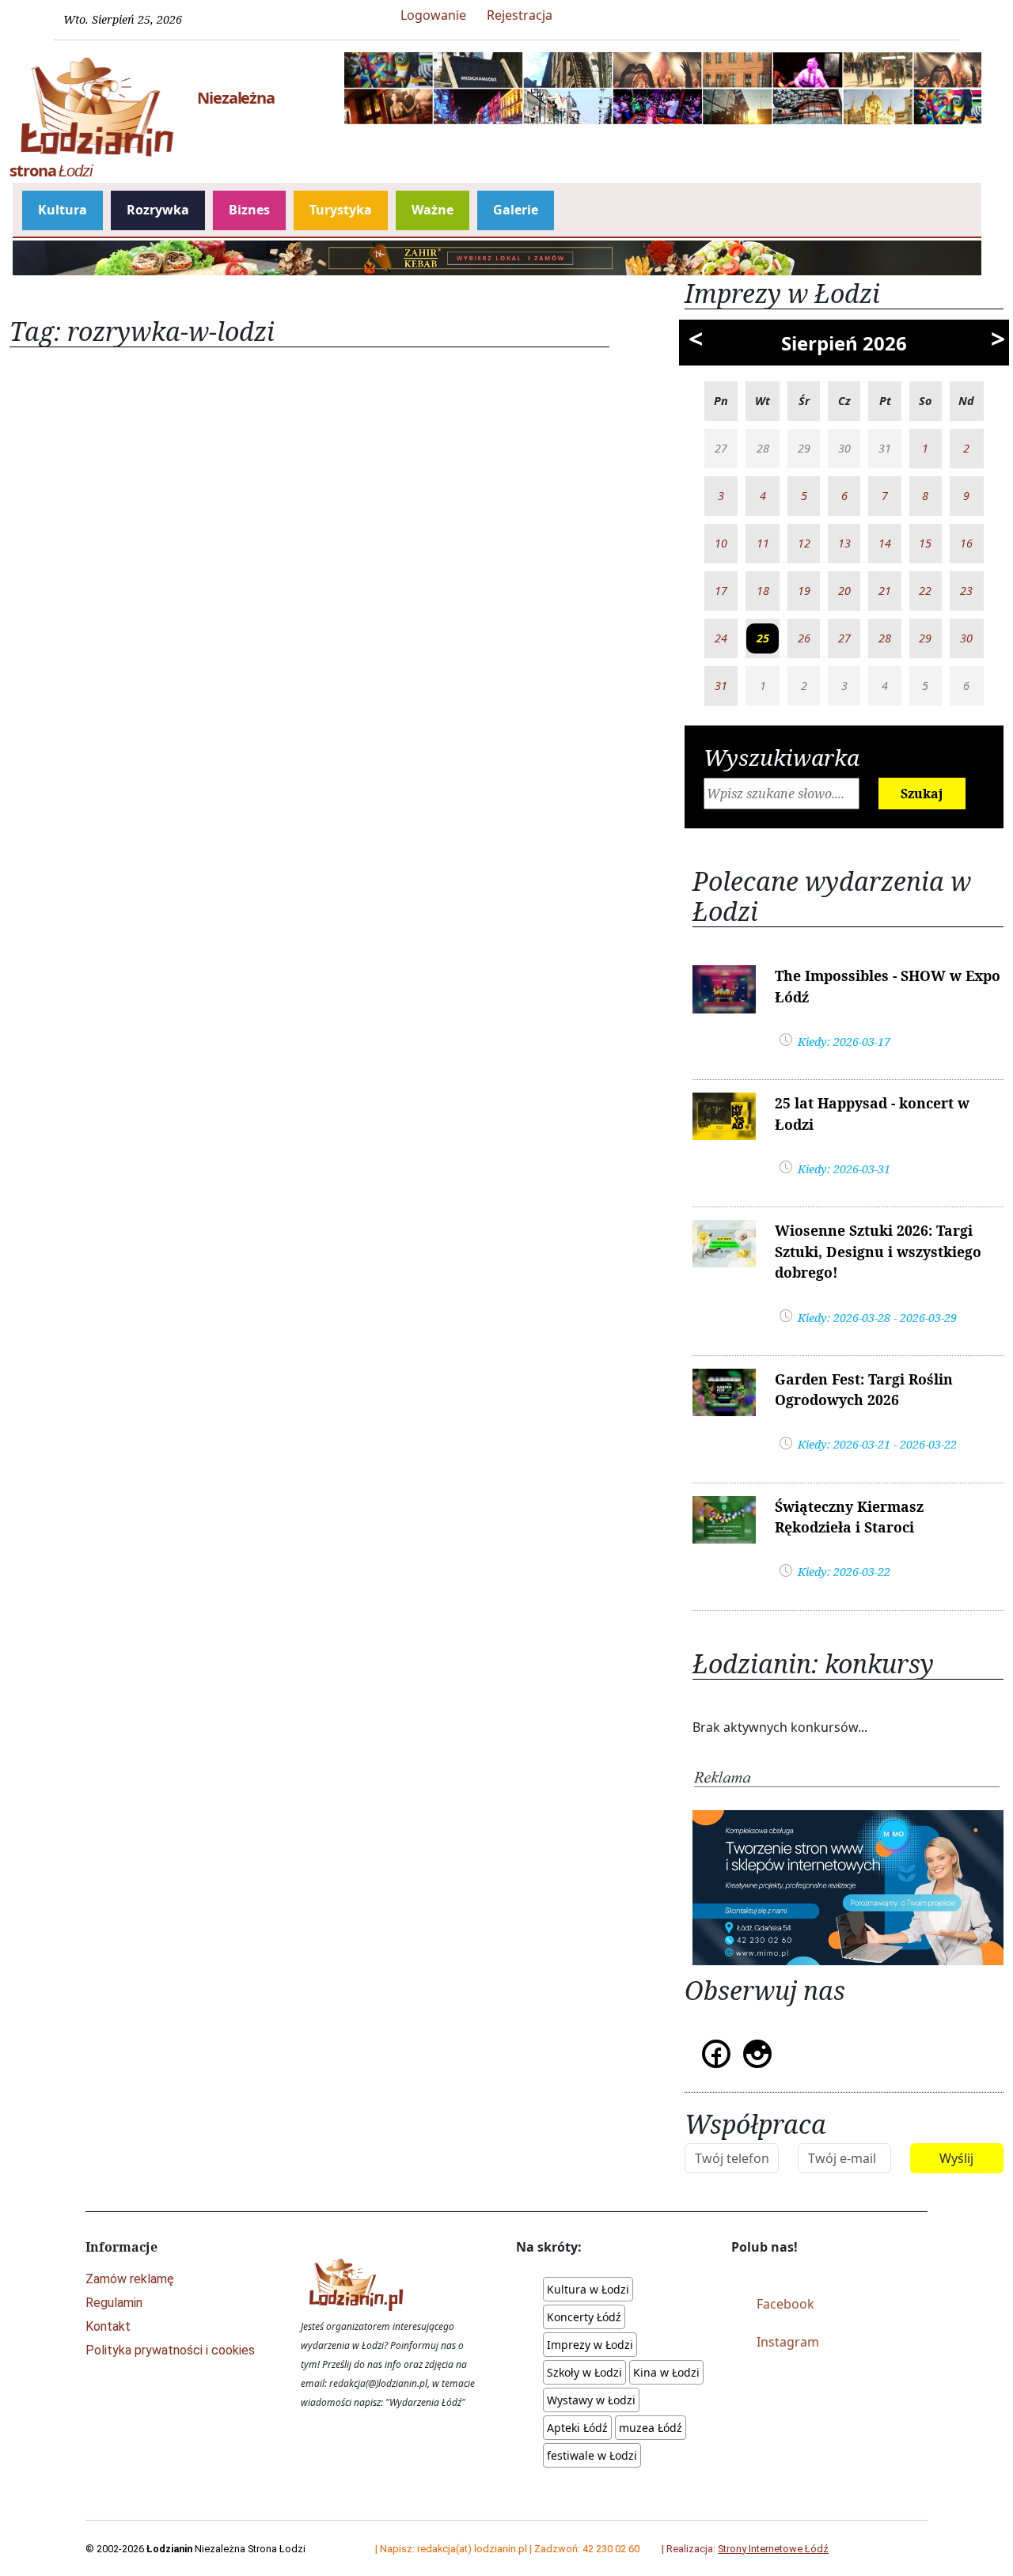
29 (925, 638)
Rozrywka (158, 210)
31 (721, 686)
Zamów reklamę (130, 2279)
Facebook (785, 2304)
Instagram (788, 2342)
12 (804, 543)
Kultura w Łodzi (588, 2289)
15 (925, 543)
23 (966, 591)
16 (966, 543)
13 (844, 543)
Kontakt (108, 2326)
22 (925, 591)
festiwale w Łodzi (592, 2455)
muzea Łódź (651, 2428)
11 (763, 543)
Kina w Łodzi (666, 2372)
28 (885, 638)
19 (804, 591)
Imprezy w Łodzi (590, 2345)
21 (885, 591)
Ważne (433, 210)
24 (721, 638)
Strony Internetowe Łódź (773, 2549)
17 (721, 591)
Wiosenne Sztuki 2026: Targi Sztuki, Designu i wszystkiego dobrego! (878, 1251)
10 (721, 543)
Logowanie (433, 15)
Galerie (516, 210)
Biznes (249, 210)
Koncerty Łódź (584, 2317)
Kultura (63, 210)
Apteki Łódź (577, 2428)
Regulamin (114, 2303)
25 (763, 638)
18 (763, 591)
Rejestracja (520, 15)
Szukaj (922, 794)
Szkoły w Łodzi (584, 2372)
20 (844, 591)
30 (966, 638)
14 (885, 543)
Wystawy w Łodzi (591, 2400)
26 (804, 638)
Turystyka (341, 210)
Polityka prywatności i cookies (170, 2350)
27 (844, 638)
